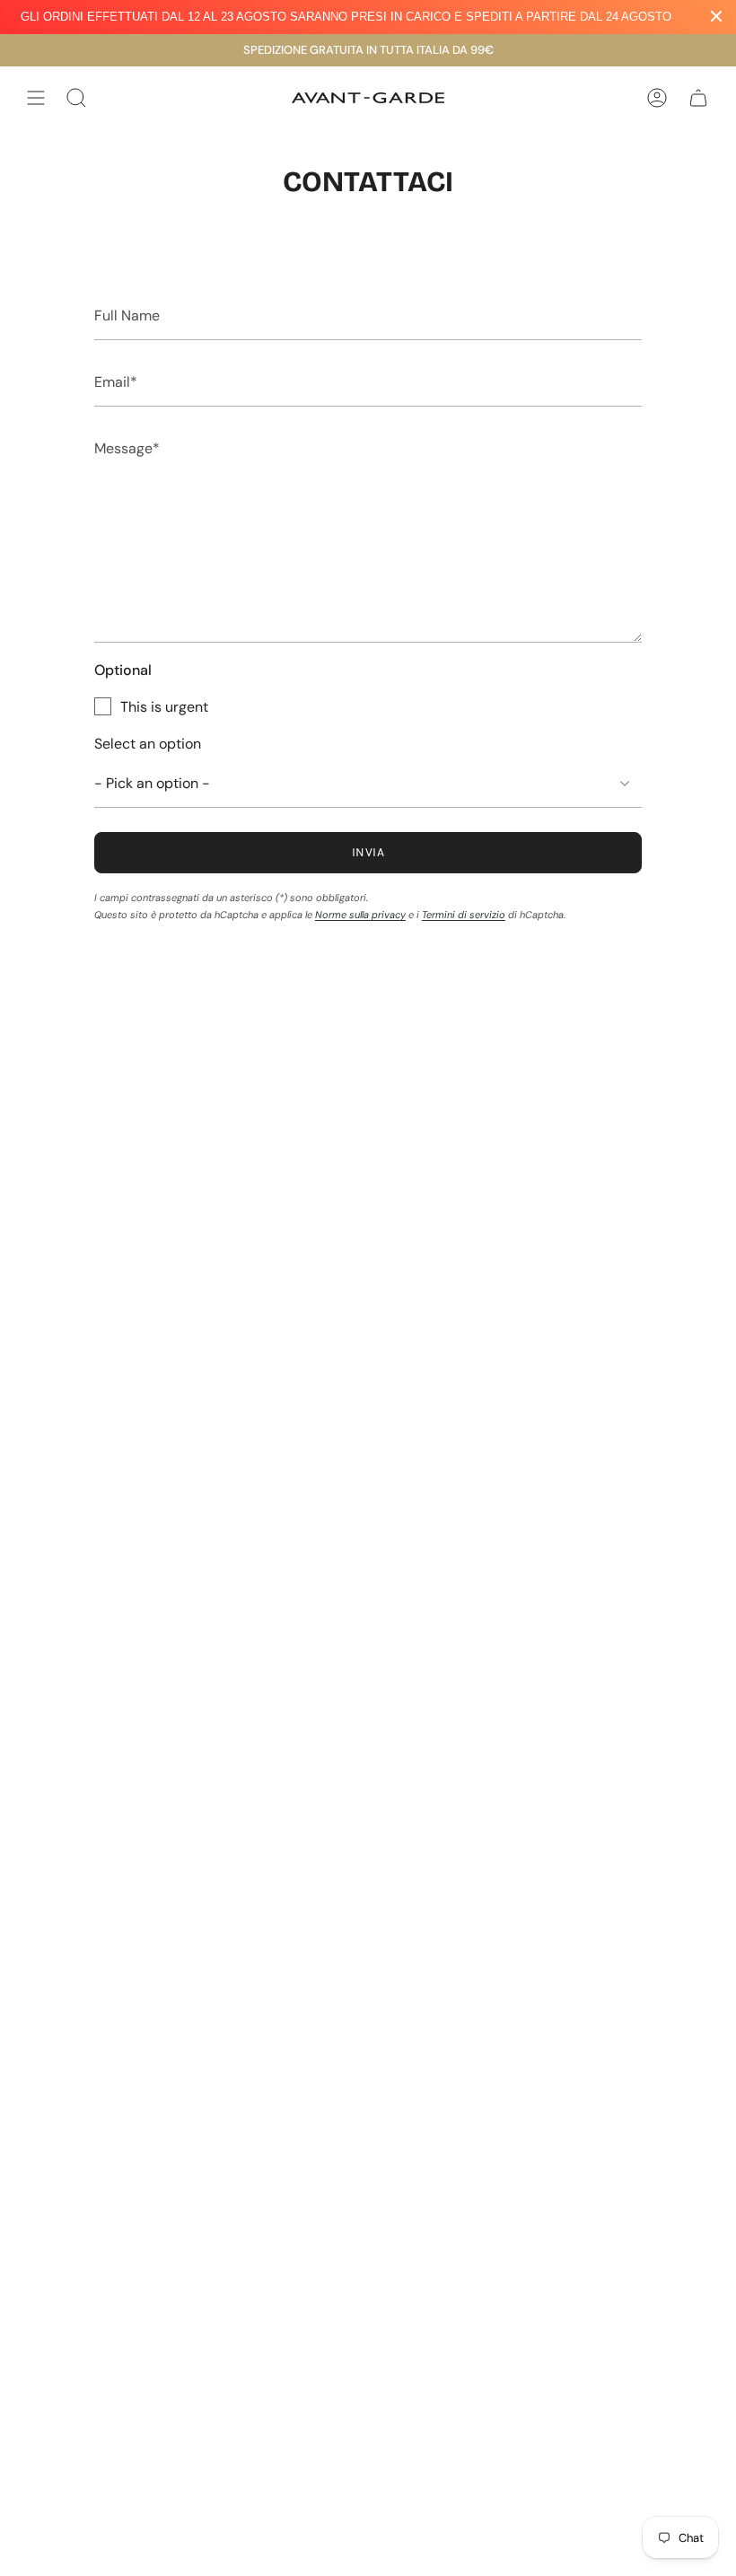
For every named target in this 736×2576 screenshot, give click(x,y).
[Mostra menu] (36, 98)
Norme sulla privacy (360, 915)
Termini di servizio (464, 915)
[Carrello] (698, 98)
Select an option (148, 744)
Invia (368, 852)
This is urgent (164, 707)
